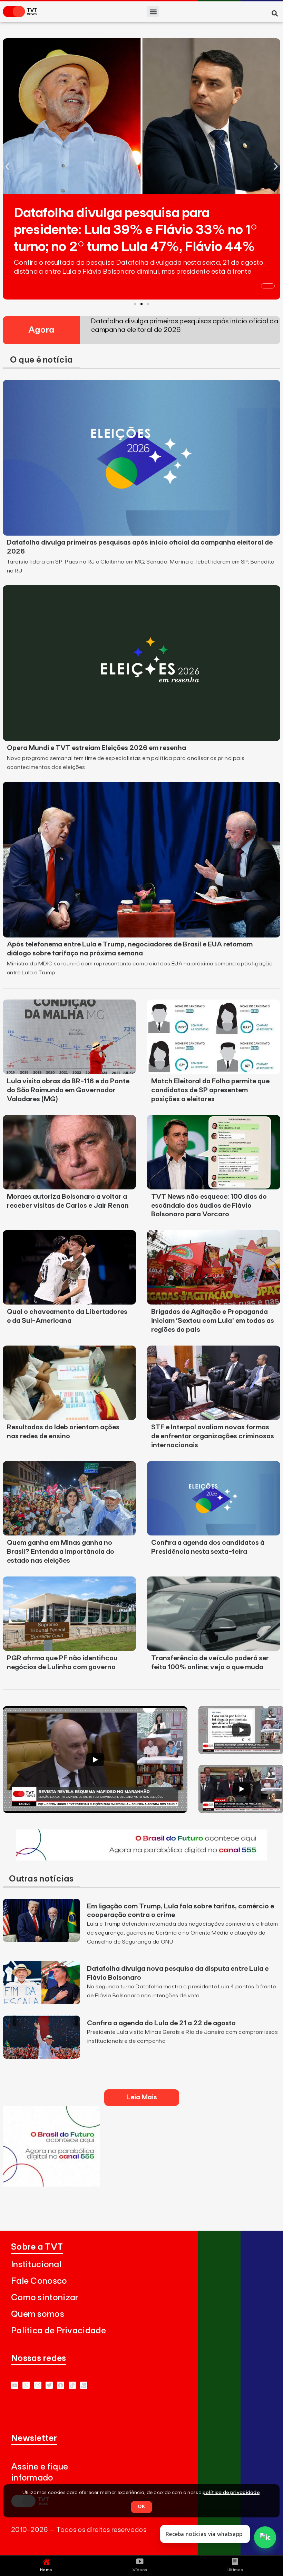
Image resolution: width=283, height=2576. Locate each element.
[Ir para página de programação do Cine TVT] (141, 1858)
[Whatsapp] (26, 2385)
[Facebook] (61, 2385)
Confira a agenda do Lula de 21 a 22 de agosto (161, 2023)
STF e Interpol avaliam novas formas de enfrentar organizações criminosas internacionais (213, 1436)
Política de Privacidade (58, 2331)
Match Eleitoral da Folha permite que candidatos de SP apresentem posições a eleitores (210, 1090)
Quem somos (38, 2314)
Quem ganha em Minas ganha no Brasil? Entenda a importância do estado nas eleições (61, 1552)
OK (141, 2507)
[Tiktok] (72, 2385)
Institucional (36, 2265)
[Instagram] (38, 2385)
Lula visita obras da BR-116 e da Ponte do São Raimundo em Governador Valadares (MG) (68, 1090)
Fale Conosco (39, 2281)
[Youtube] (15, 2385)
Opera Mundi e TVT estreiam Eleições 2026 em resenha (96, 748)
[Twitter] (49, 2385)
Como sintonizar (45, 2298)
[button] (153, 12)
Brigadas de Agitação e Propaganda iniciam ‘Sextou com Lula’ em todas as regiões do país (213, 1321)
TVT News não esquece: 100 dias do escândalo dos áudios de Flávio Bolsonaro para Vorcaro (209, 1206)
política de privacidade (231, 2493)
